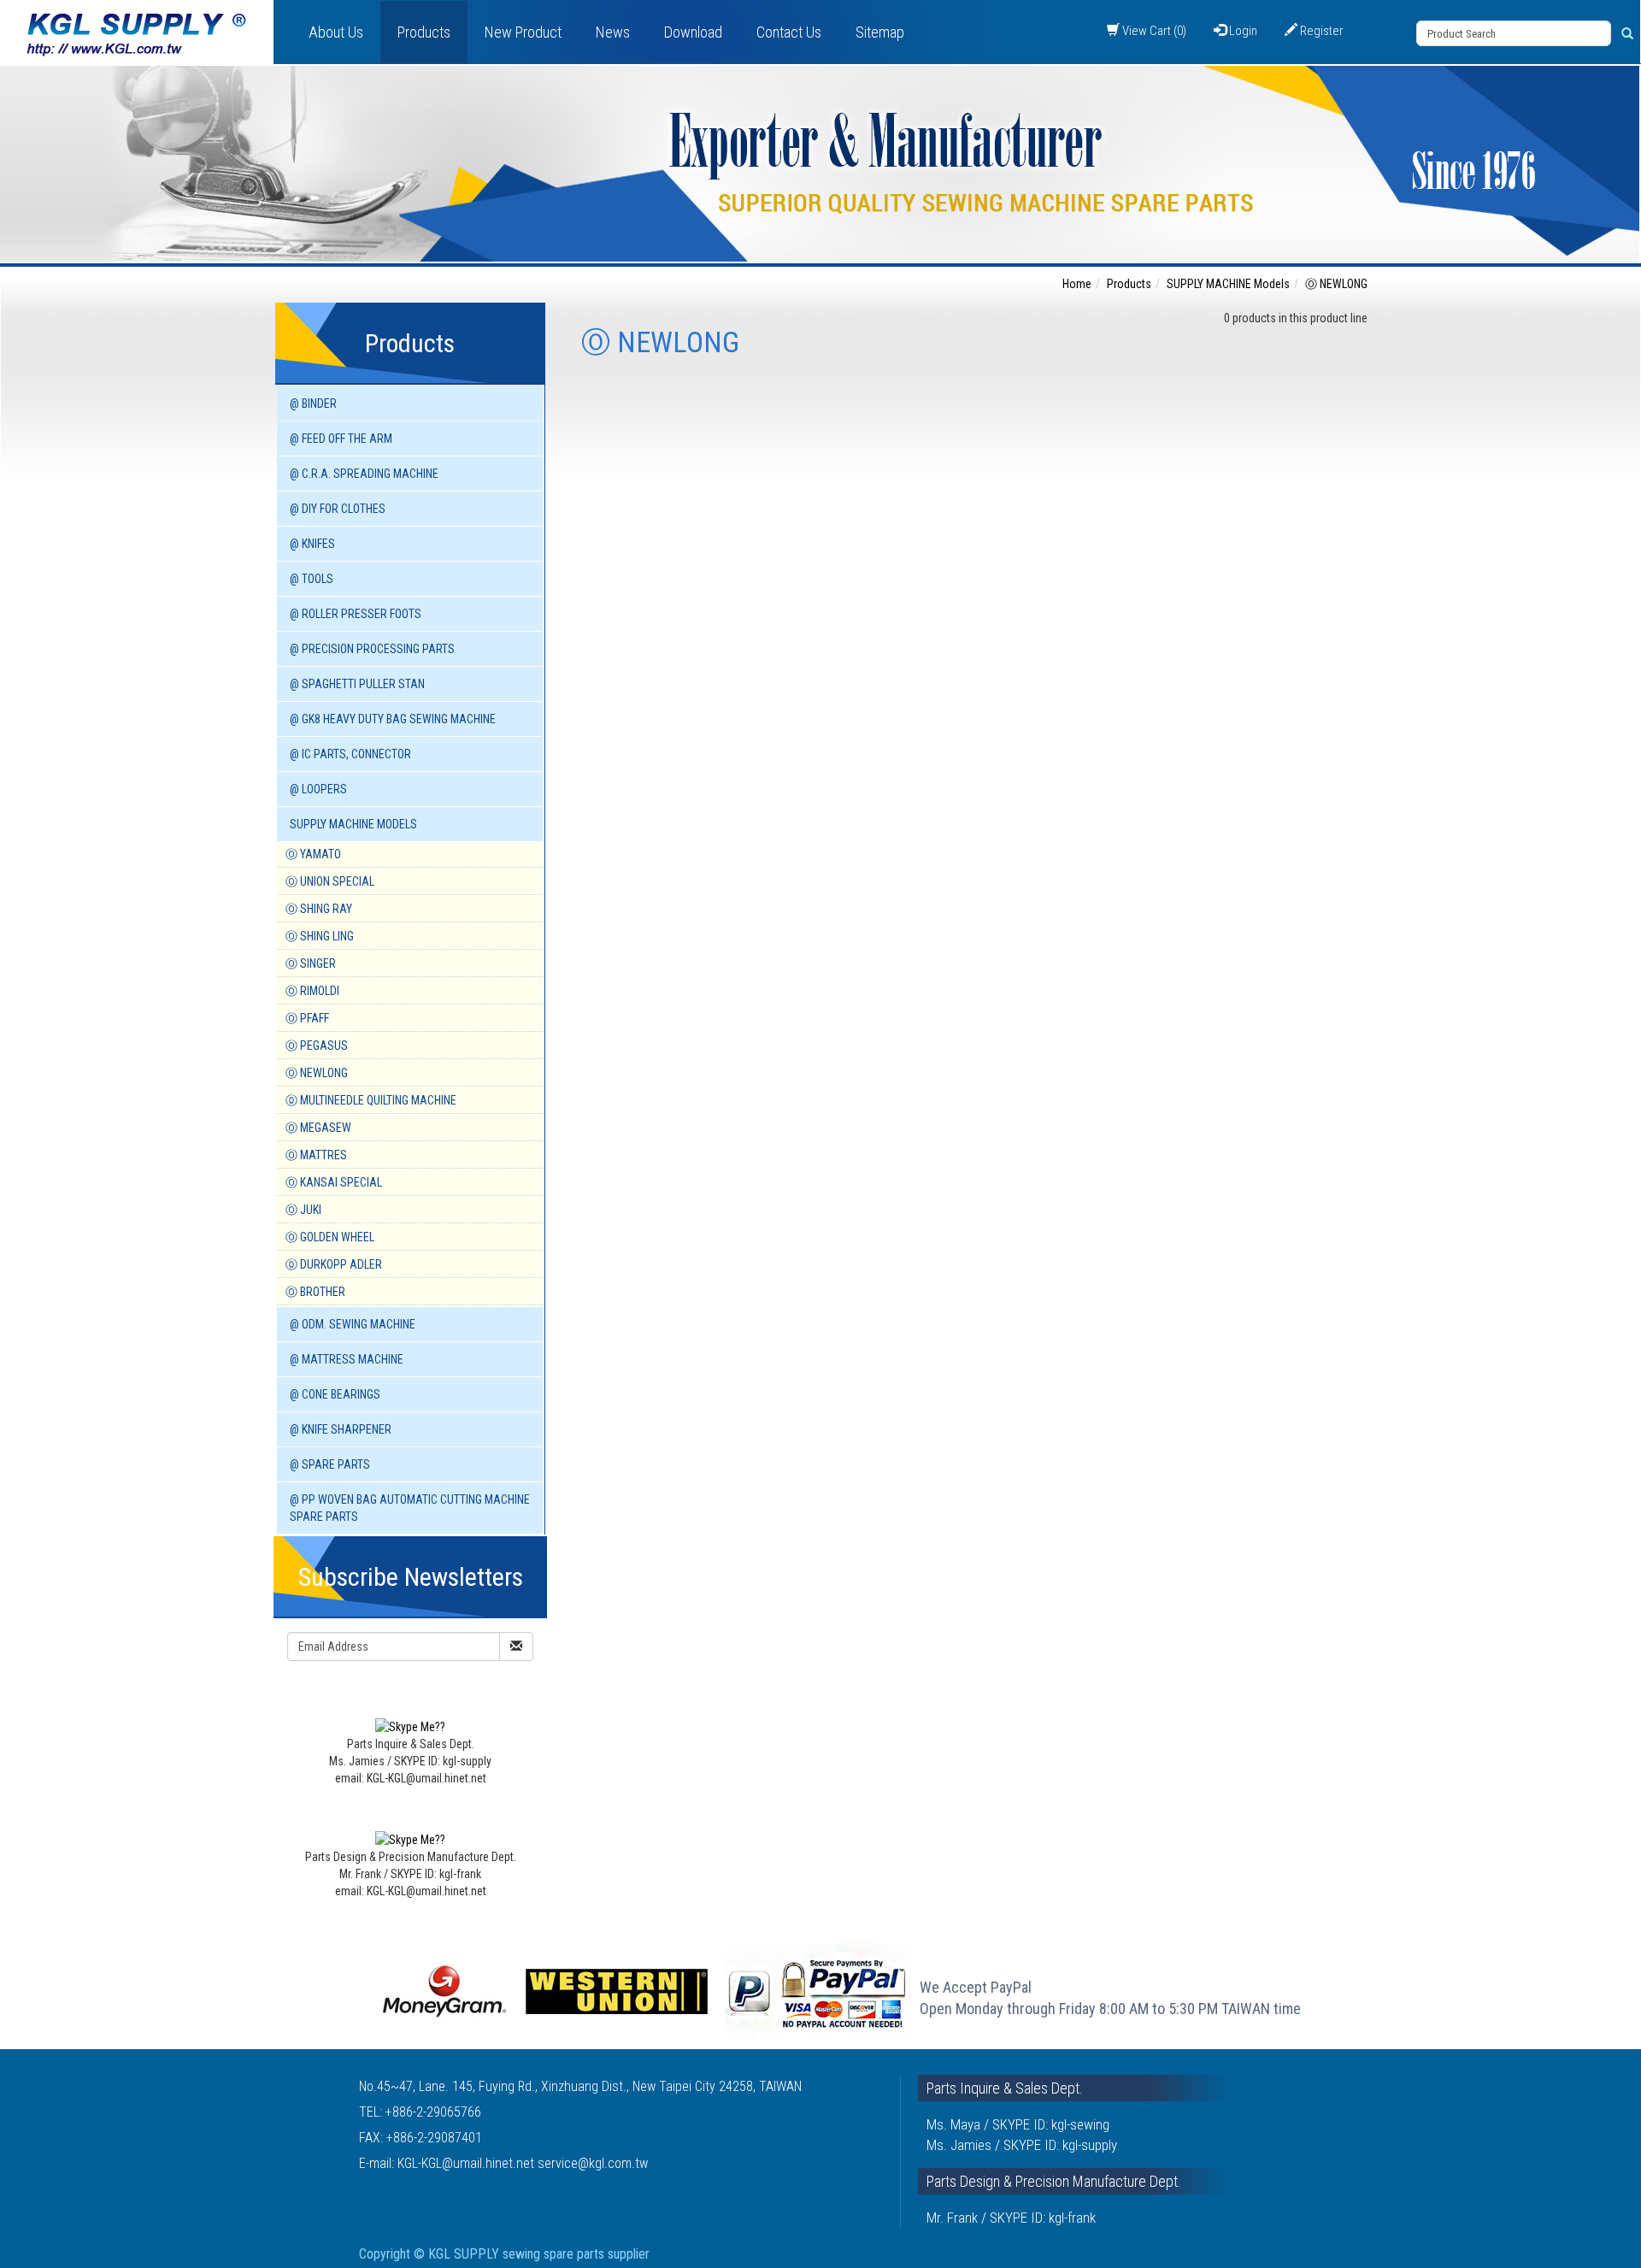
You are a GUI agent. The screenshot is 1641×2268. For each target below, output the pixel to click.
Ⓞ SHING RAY (319, 909)
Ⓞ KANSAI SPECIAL (334, 1182)
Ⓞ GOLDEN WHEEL (330, 1237)
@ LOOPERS (318, 789)
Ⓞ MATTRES (316, 1155)
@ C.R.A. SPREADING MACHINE (364, 474)
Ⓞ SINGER (311, 963)
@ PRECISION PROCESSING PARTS (372, 649)
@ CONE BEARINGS (335, 1394)
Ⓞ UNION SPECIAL (330, 881)
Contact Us (789, 32)
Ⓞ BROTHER (315, 1292)
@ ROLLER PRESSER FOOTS (356, 614)
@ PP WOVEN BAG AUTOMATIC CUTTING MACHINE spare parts (410, 1508)
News (613, 32)
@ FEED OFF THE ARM (341, 439)
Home (1077, 284)
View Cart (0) (1153, 31)
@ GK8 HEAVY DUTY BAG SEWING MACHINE (393, 719)
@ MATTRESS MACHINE (347, 1359)
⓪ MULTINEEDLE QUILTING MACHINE (371, 1100)
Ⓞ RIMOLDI (312, 991)
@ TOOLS (312, 579)
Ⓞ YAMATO (313, 854)
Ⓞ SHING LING (320, 936)
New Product (523, 32)
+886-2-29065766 (433, 2112)
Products (424, 32)
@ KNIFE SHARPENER (341, 1429)
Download (693, 32)
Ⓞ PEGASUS (317, 1046)
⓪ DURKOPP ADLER (334, 1264)
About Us (336, 32)
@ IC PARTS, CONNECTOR (350, 754)
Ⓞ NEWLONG (317, 1073)
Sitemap (880, 32)
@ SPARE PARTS (330, 1464)
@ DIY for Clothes (338, 509)
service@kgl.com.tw (593, 2163)
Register (1320, 31)
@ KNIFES (312, 544)
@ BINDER (313, 404)
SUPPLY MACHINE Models (353, 824)
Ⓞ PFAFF (307, 1018)
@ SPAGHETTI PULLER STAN (357, 684)
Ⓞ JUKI (303, 1210)
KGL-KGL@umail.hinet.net (468, 2163)
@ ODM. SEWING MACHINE (353, 1324)
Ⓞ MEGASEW (318, 1128)
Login (1242, 31)
